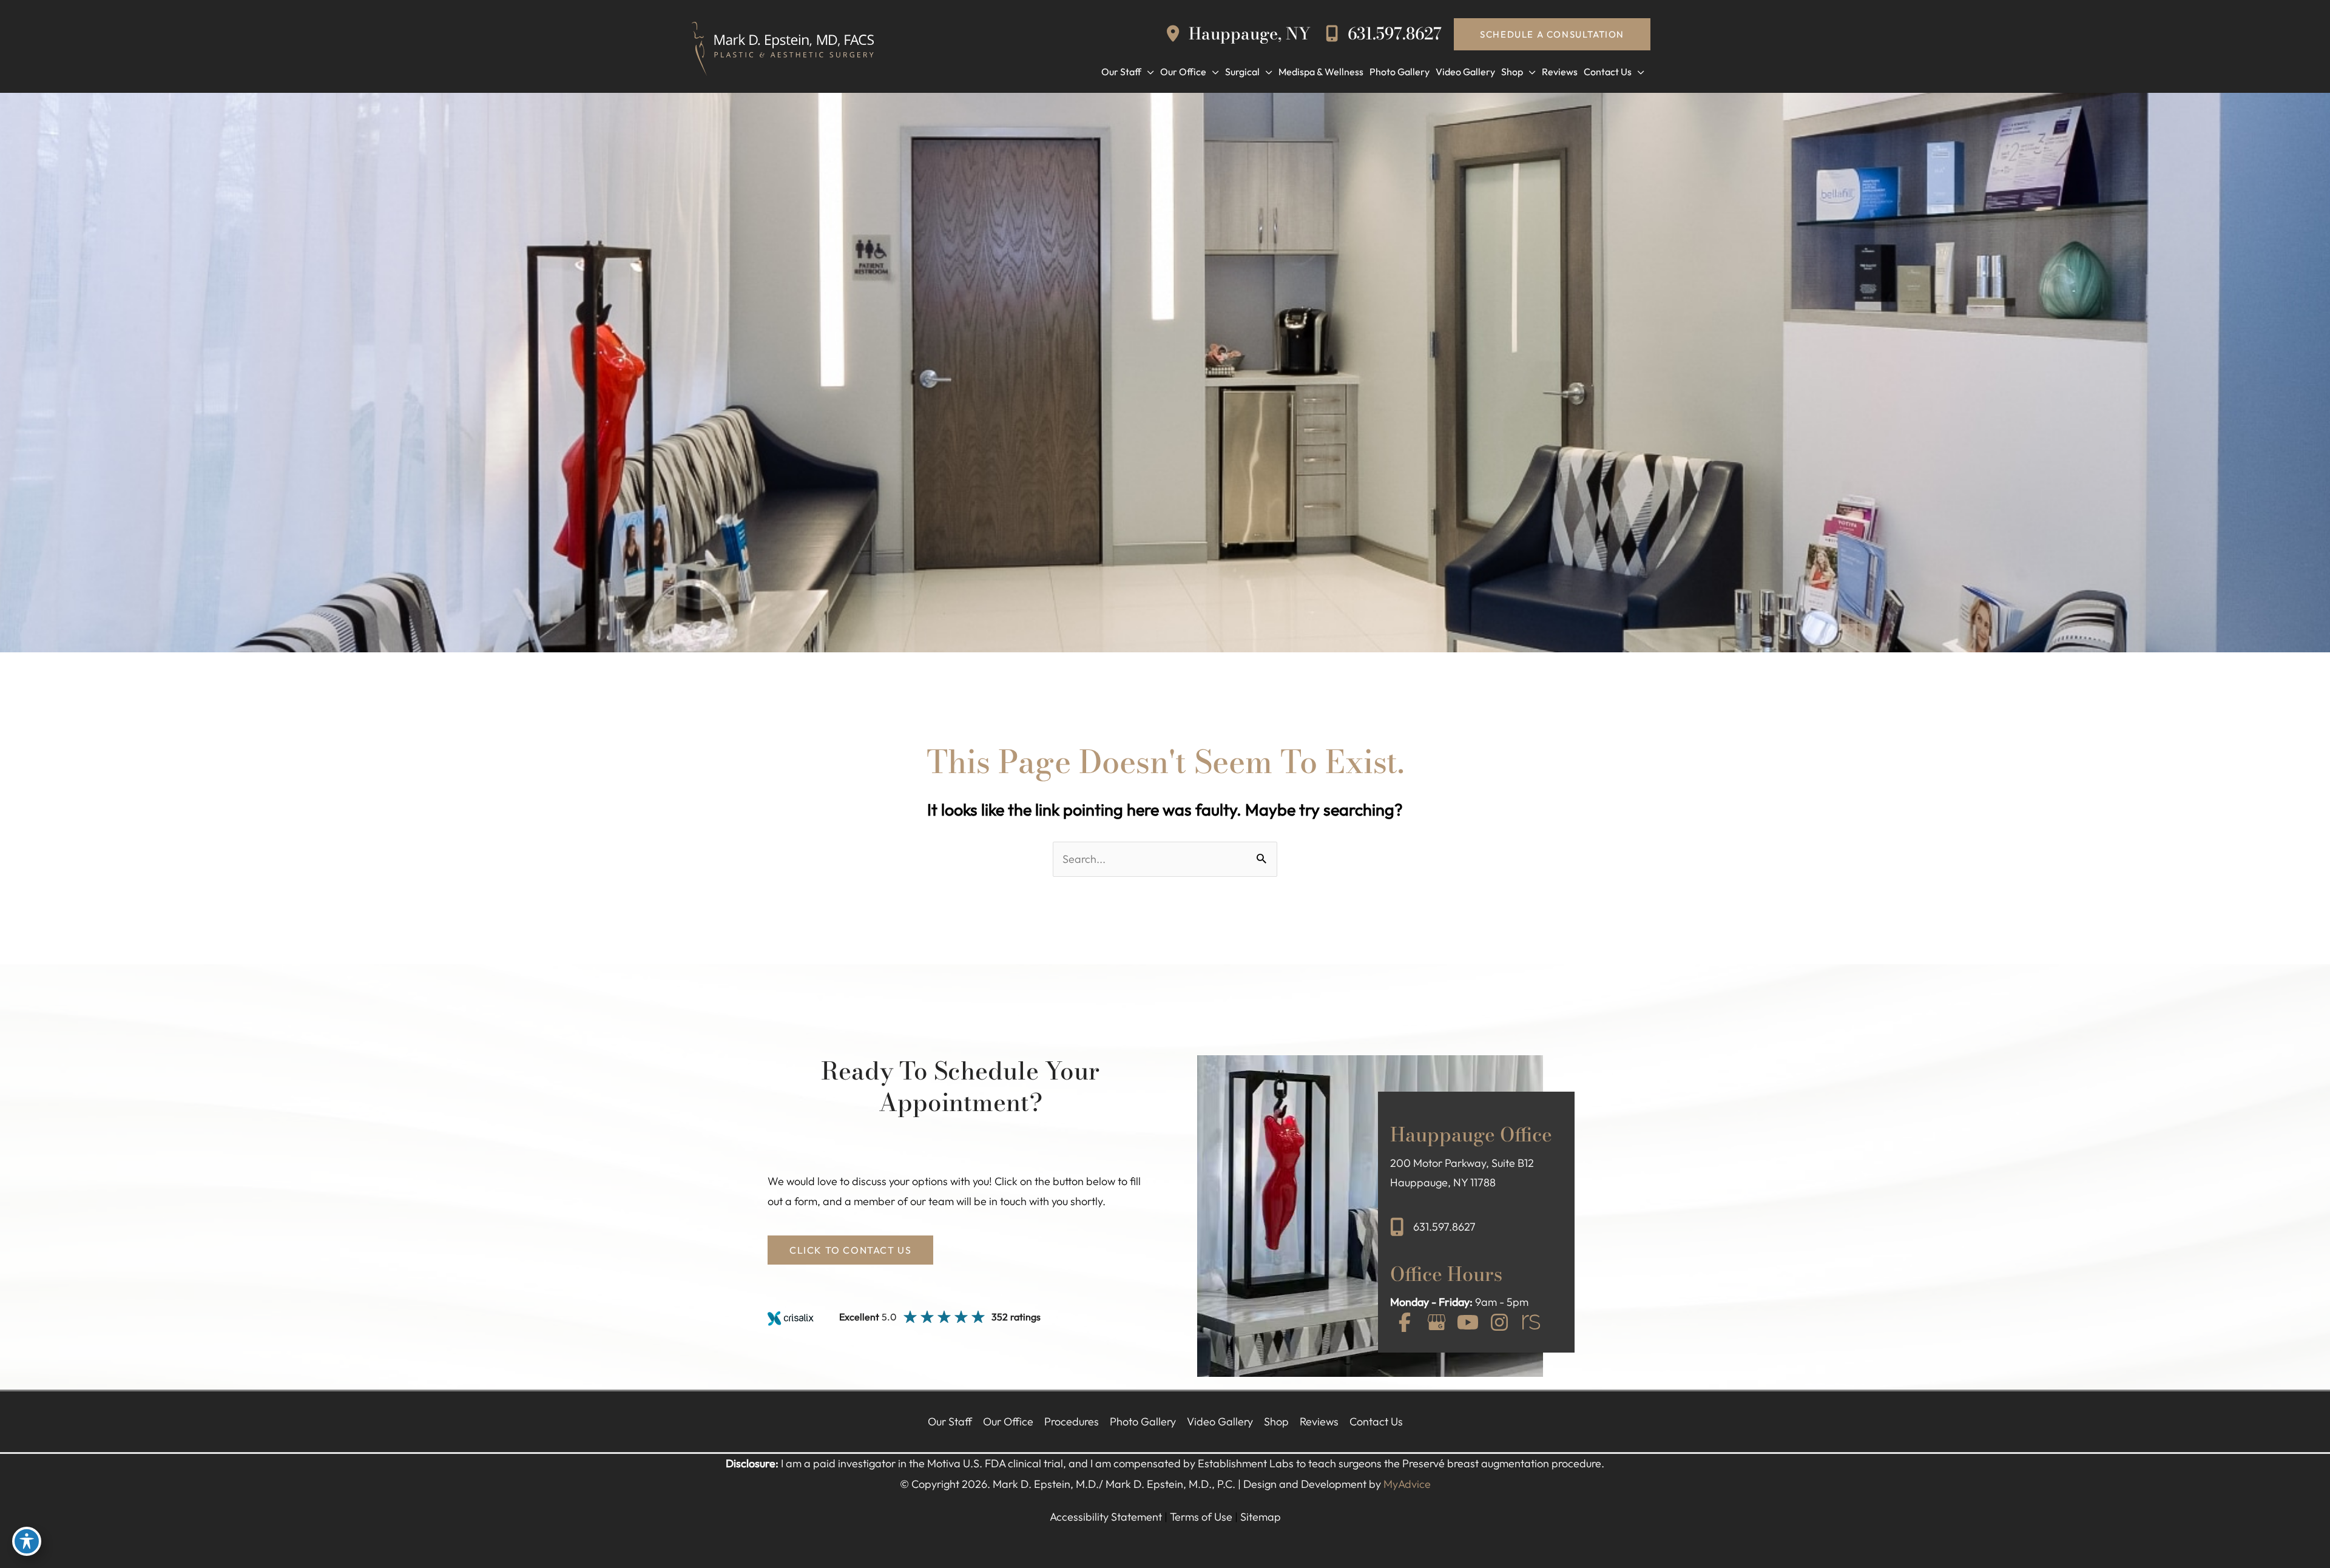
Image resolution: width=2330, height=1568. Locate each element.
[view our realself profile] (1531, 1323)
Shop (1276, 1421)
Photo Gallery (1143, 1421)
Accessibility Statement (1106, 1517)
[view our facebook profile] (1405, 1323)
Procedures (1072, 1421)
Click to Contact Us (850, 1250)
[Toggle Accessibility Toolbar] (27, 1541)
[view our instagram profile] (1499, 1323)
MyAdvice (1407, 1484)
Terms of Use (1201, 1517)
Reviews (1319, 1421)
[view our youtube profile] (1468, 1323)
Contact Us (1376, 1421)
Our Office (1008, 1421)
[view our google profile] (1436, 1323)
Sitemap (1261, 1517)
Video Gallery (1220, 1421)
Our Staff (950, 1421)
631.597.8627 (1393, 34)
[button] (1552, 34)
